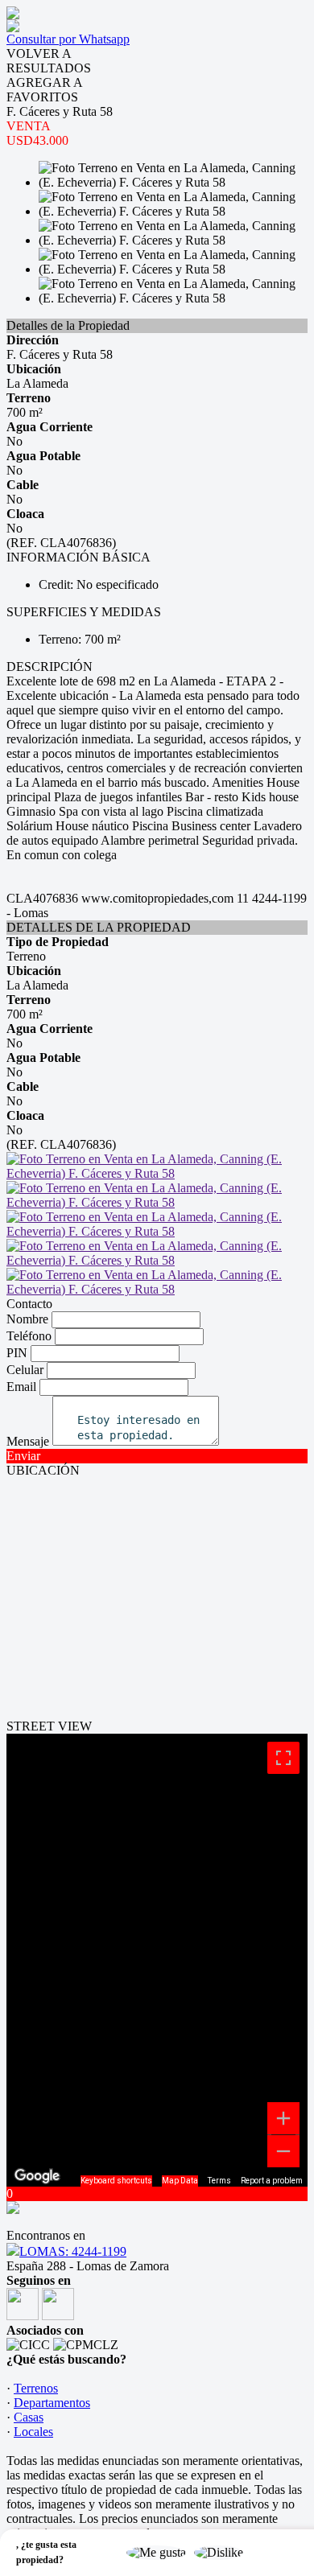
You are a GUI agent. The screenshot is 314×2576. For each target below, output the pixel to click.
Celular (25, 1370)
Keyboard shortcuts (116, 2181)
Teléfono (29, 1336)
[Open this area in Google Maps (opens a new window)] (37, 2176)
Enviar (23, 1456)
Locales (33, 2432)
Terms (219, 2181)
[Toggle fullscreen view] (283, 1758)
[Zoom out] (283, 2151)
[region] (157, 1960)
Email (21, 1387)
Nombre (27, 1319)
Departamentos (52, 2403)
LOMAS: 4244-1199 (73, 2251)
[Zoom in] (283, 2118)
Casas (29, 2417)
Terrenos (36, 2388)
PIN (17, 1353)
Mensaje (28, 1441)
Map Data (180, 2181)
